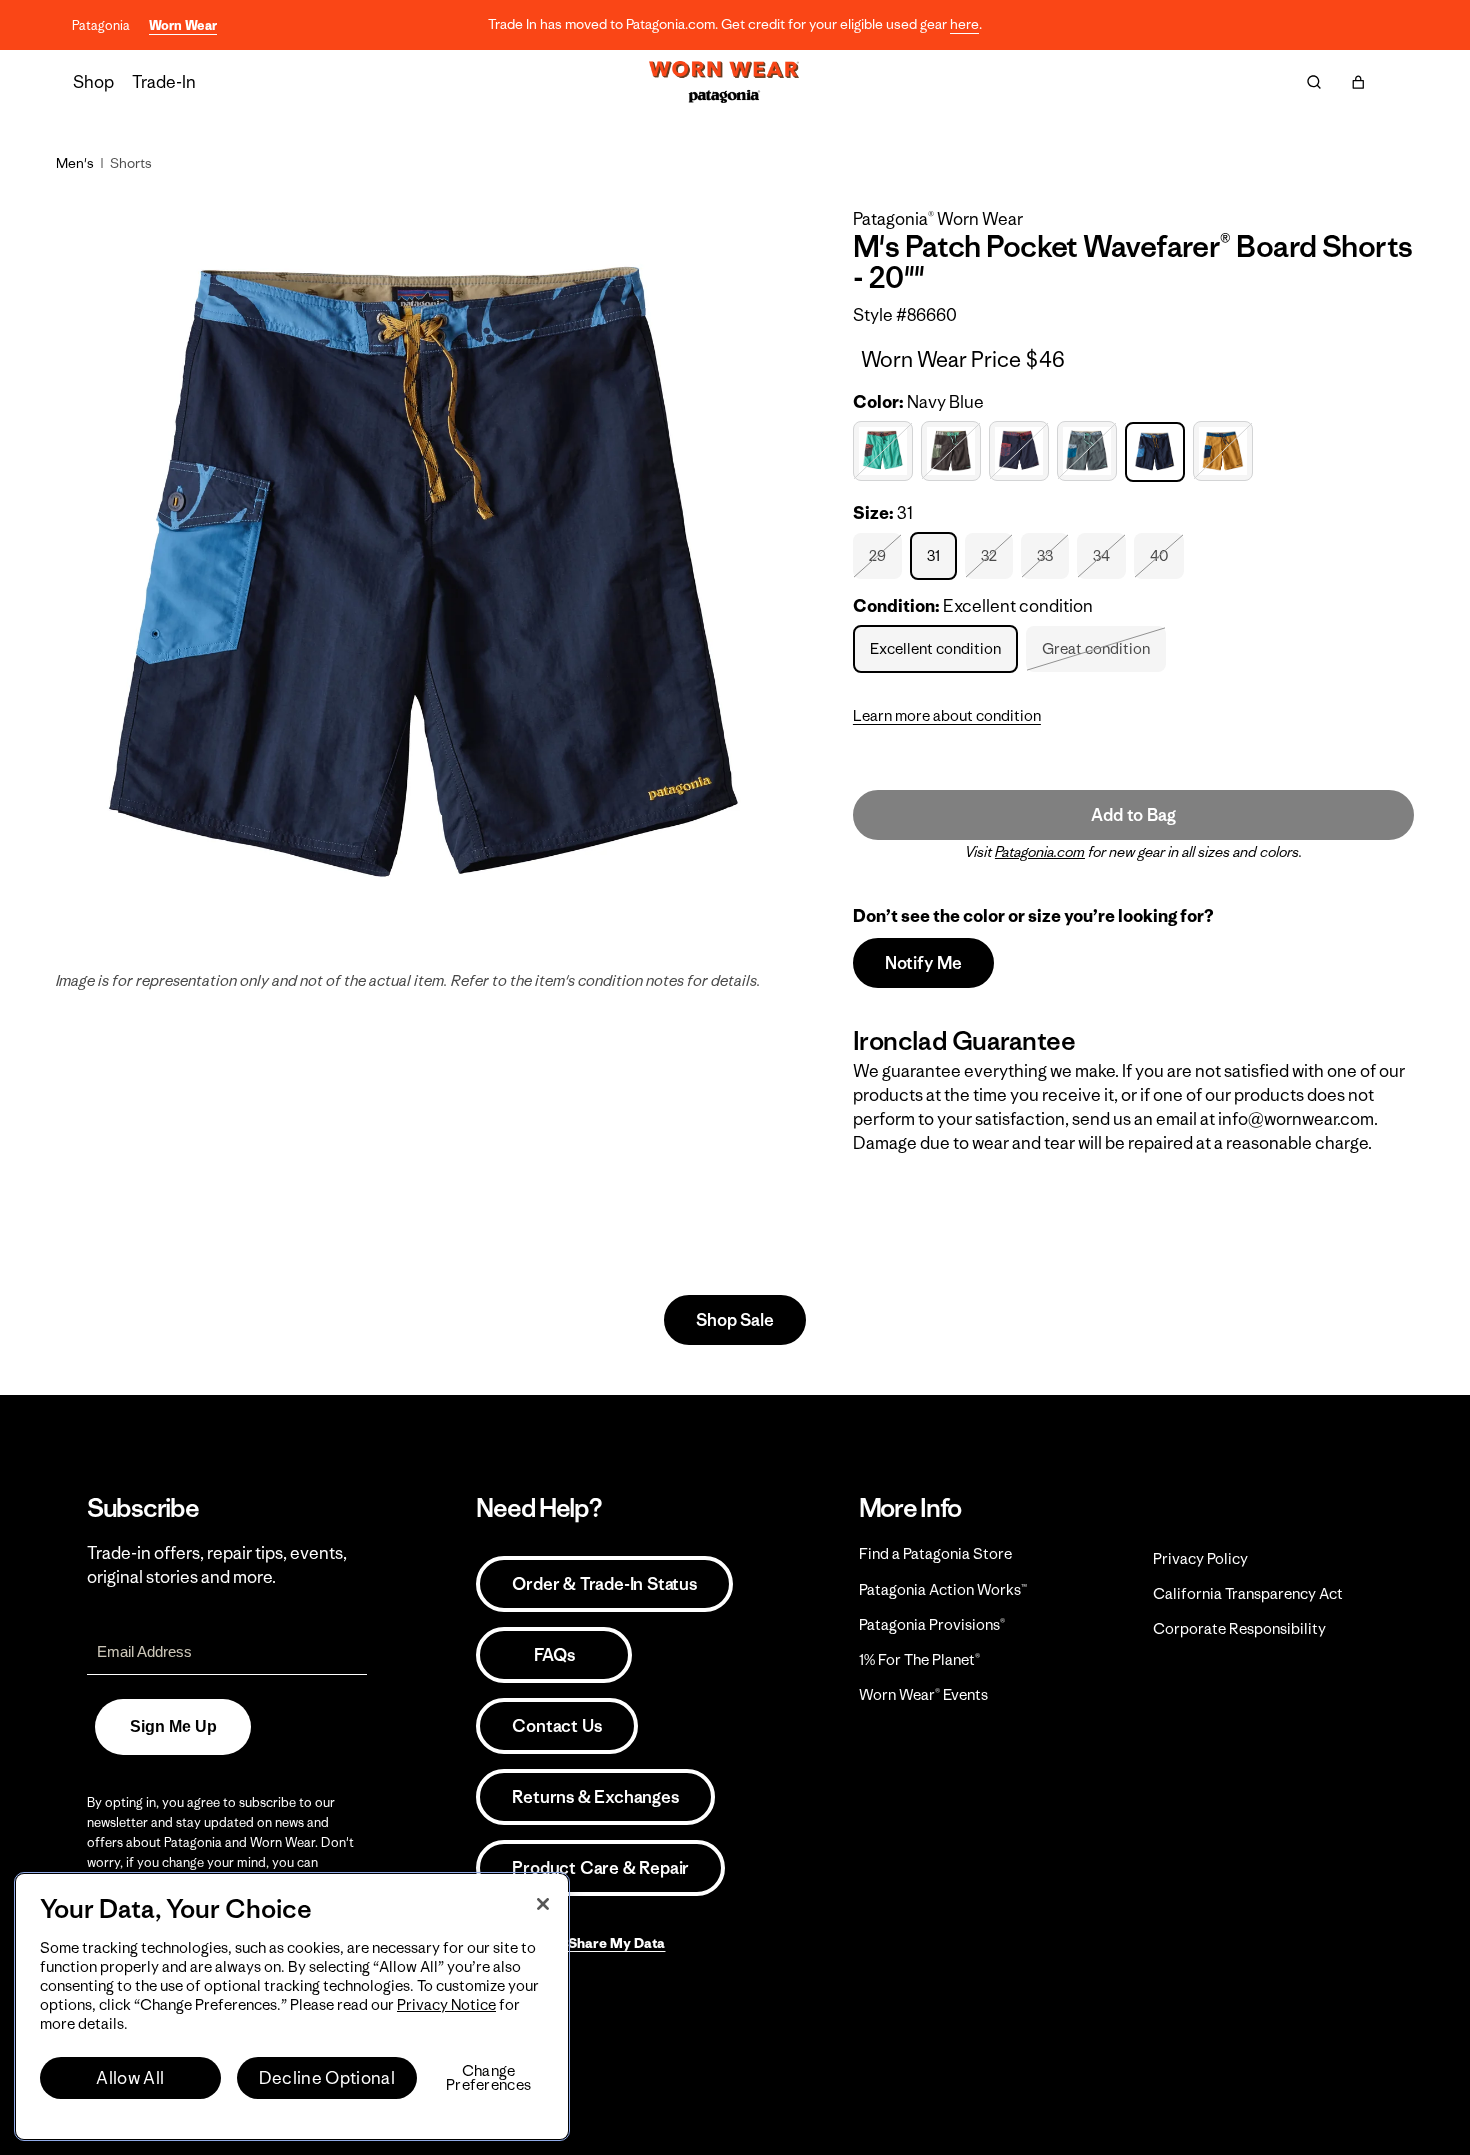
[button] (1358, 82)
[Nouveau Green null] (1089, 451)
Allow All (130, 2078)
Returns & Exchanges (595, 1797)
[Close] (543, 1904)
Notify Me (923, 963)
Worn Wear (183, 25)
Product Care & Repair (600, 1868)
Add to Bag (1133, 815)
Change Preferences (488, 2078)
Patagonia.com (1040, 852)
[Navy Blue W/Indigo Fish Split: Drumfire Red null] (1021, 451)
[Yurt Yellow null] (1225, 451)
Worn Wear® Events (923, 1694)
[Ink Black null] (953, 451)
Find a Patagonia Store (935, 1553)
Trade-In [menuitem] (164, 82)
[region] (292, 2006)
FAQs (554, 1655)
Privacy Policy (1200, 1558)
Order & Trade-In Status (604, 1584)
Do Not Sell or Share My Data (570, 1943)
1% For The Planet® (919, 1659)
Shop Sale (734, 1320)
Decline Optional (327, 2078)
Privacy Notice (446, 2004)
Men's (75, 163)
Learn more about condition (947, 715)
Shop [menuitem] (93, 82)
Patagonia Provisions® (932, 1624)
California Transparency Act (1248, 1593)
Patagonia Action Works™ (943, 1589)
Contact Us (556, 1726)
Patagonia (101, 25)
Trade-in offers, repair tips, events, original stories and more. (217, 1565)
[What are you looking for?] (1314, 82)
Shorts (131, 163)
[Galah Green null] (885, 451)
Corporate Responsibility (1239, 1628)
